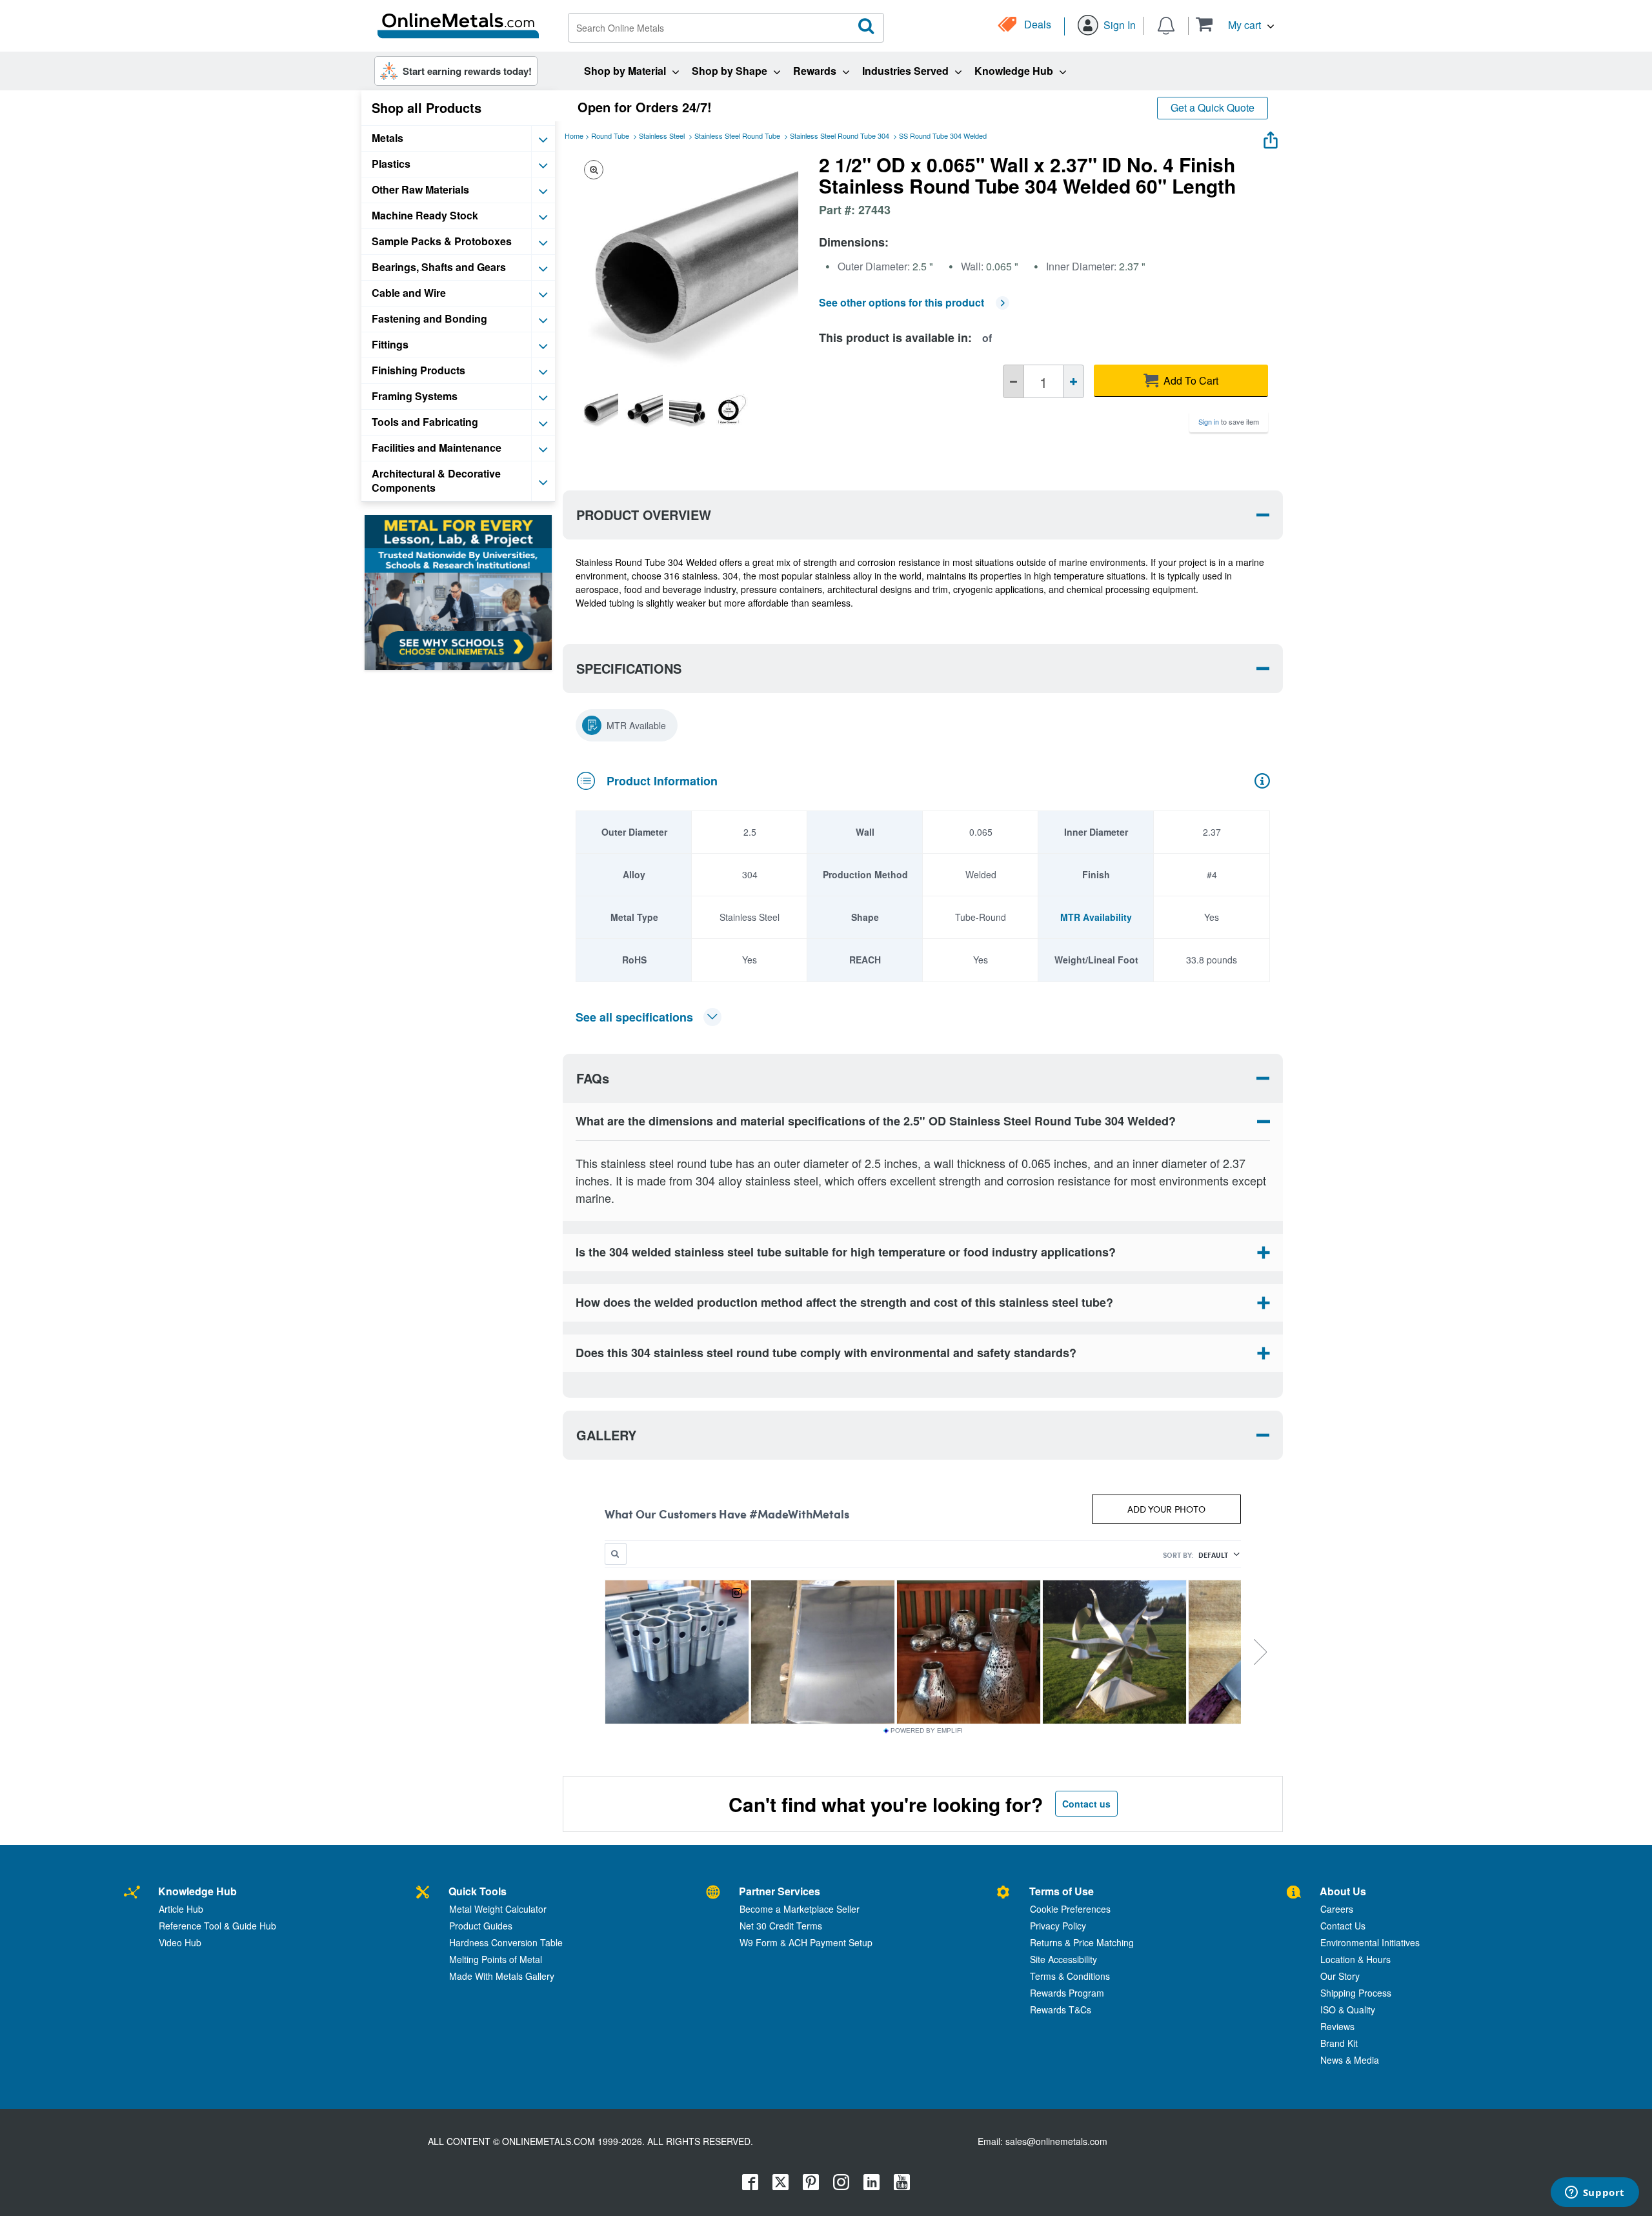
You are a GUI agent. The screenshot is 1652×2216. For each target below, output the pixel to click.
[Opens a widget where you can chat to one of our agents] (1595, 2193)
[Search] (867, 26)
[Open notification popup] (1166, 25)
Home (574, 136)
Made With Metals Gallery (502, 1976)
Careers (1337, 1909)
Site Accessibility (1063, 1959)
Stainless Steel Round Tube (737, 136)
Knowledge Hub (197, 1891)
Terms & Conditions (1070, 1976)
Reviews (1337, 2026)
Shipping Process (1356, 1993)
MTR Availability (1096, 917)
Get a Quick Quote (1213, 107)
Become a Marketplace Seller (800, 1909)
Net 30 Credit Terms (781, 1926)
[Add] (1073, 381)
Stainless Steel (662, 136)
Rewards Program (1067, 1993)
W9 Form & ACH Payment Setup (806, 1942)
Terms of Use (1062, 1891)
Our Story (1340, 1976)
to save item (1229, 421)
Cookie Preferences (1070, 1909)
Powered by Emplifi (927, 1731)
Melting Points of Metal (496, 1959)
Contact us (1086, 1804)
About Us (1343, 1891)
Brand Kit (1339, 2043)
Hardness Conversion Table (506, 1942)
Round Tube (610, 136)
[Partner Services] (713, 1893)
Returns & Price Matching (1082, 1942)
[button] (1235, 24)
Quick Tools (478, 1891)
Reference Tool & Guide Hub (217, 1926)
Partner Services (780, 1891)
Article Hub (181, 1909)
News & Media (1350, 2060)
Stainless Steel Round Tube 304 (840, 136)
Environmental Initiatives (1370, 1942)
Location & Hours (1355, 1959)
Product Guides (481, 1926)
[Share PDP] (1271, 137)
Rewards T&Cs (1061, 2010)
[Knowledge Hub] (132, 1893)
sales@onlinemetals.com (1056, 2141)
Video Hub (180, 1942)
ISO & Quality (1348, 2010)
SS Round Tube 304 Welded (943, 136)
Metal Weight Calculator (498, 1909)
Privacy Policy (1058, 1926)
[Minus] (1013, 381)
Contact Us (1343, 1926)
